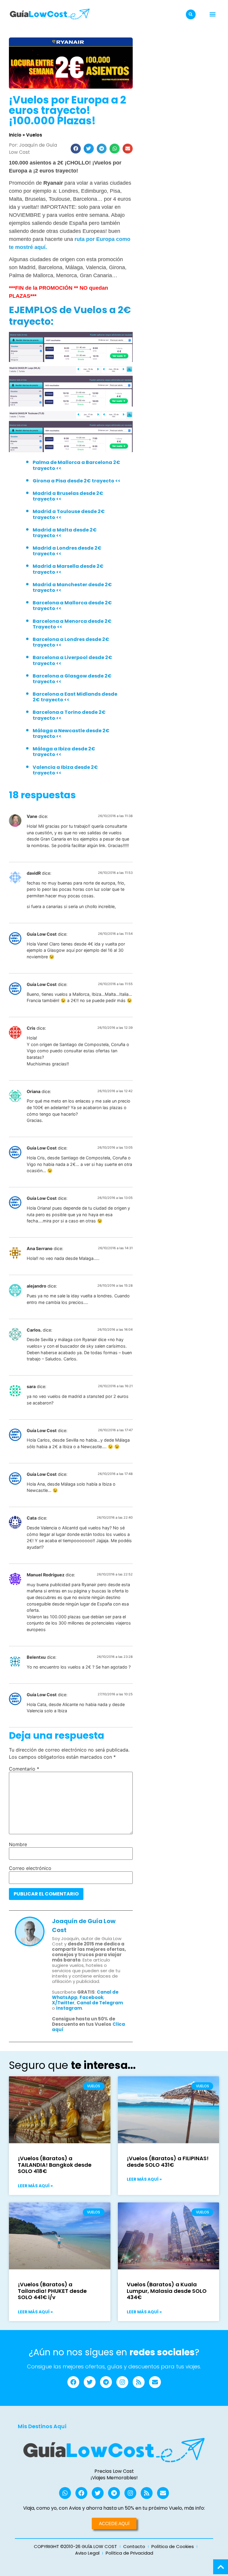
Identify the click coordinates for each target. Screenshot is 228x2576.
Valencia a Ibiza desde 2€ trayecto (65, 770)
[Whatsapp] (65, 2493)
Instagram (69, 2008)
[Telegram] (106, 2382)
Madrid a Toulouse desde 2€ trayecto (69, 514)
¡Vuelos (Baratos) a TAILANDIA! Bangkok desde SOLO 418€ (55, 2165)
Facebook (91, 1997)
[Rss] (139, 2382)
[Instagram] (122, 2382)
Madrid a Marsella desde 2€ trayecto (68, 569)
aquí (71, 950)
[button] (191, 14)
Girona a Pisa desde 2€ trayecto (73, 481)
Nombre (18, 1844)
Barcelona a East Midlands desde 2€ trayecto (75, 697)
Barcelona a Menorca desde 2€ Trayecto (72, 624)
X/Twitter (63, 2003)
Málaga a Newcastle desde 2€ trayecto (71, 733)
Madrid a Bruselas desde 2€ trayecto (68, 496)
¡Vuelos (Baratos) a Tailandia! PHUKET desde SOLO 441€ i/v (52, 2291)
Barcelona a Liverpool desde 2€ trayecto (72, 660)
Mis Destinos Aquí (42, 2426)
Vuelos (34, 135)
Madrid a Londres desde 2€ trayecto (67, 551)
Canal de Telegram (100, 2003)
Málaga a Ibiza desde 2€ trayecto (64, 752)
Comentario (24, 1769)
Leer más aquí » (35, 2186)
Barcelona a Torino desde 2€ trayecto (69, 715)
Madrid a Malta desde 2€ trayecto (65, 533)
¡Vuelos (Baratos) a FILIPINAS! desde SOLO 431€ (168, 2162)
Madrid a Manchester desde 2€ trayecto (72, 587)
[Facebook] (73, 2382)
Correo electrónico (30, 1868)
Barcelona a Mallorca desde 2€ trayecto (72, 606)
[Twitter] (90, 2382)
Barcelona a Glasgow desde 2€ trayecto (72, 679)
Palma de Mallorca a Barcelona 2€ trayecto (76, 465)
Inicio (15, 135)
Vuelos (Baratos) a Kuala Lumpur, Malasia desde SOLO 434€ (167, 2291)
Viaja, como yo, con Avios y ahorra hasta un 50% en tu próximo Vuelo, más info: (114, 2508)
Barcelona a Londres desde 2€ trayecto (71, 642)
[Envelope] (155, 2382)
